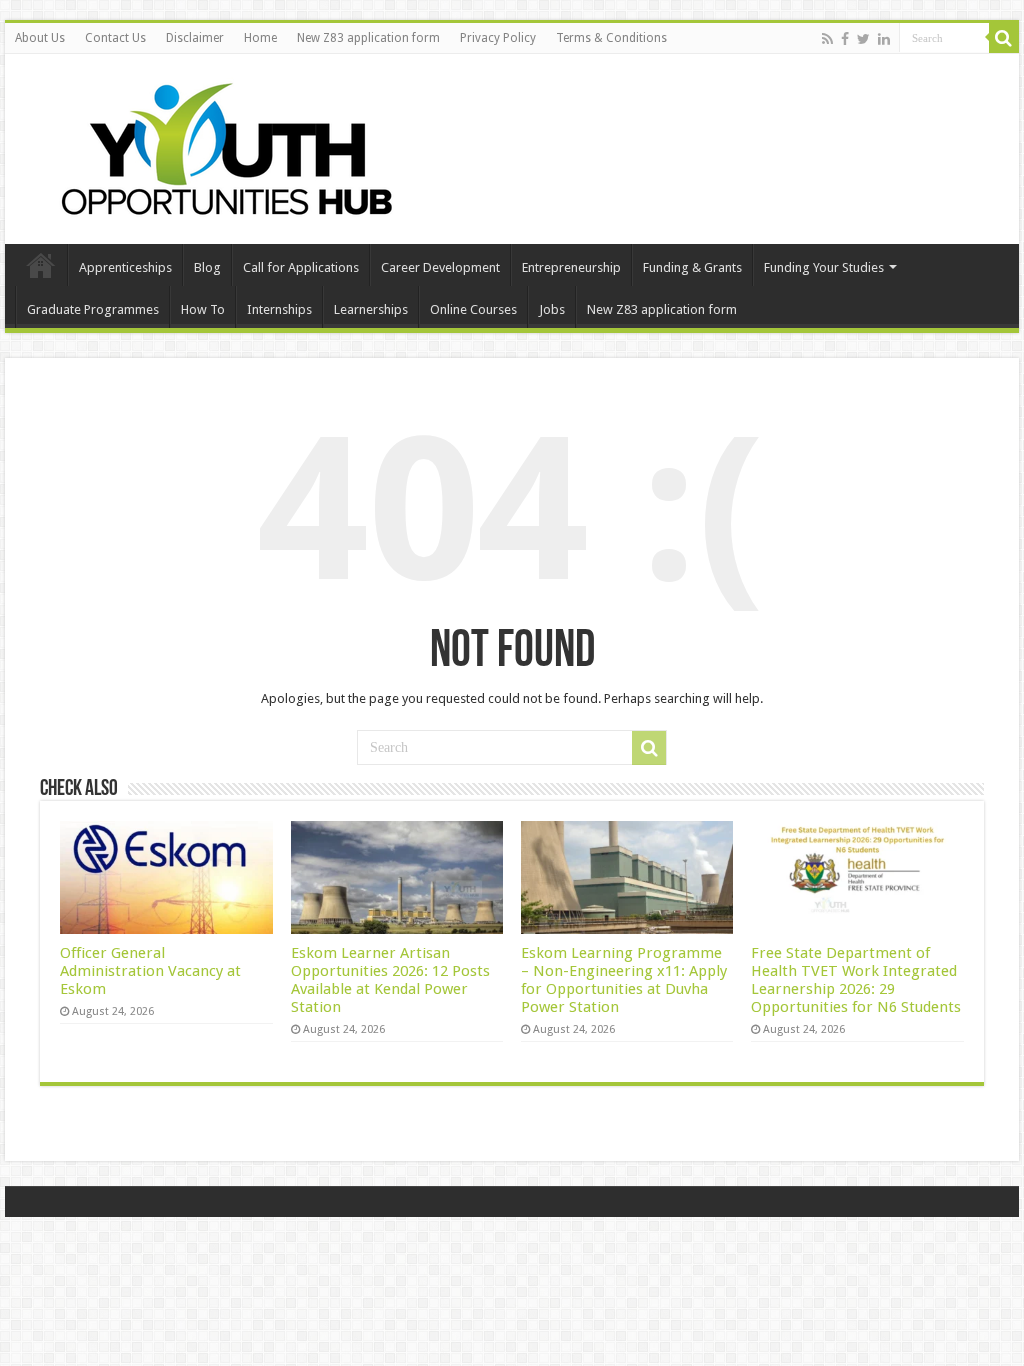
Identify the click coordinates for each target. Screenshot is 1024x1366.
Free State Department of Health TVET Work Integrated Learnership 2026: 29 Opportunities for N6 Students (856, 980)
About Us (40, 38)
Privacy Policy (498, 38)
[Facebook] (845, 39)
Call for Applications (301, 267)
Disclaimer (195, 38)
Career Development (440, 267)
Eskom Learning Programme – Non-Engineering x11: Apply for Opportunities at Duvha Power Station (624, 980)
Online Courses (473, 309)
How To (203, 309)
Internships (279, 309)
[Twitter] (863, 39)
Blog (207, 267)
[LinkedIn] (884, 39)
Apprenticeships (125, 267)
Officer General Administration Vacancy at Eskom (150, 971)
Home (260, 38)
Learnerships (371, 309)
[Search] (1004, 38)
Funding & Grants (692, 267)
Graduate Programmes (93, 309)
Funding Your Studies (824, 267)
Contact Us (115, 38)
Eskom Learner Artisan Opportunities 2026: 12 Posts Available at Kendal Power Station (390, 980)
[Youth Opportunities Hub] (220, 145)
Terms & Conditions (611, 38)
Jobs (552, 309)
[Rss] (827, 39)
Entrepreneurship (571, 267)
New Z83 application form (368, 38)
